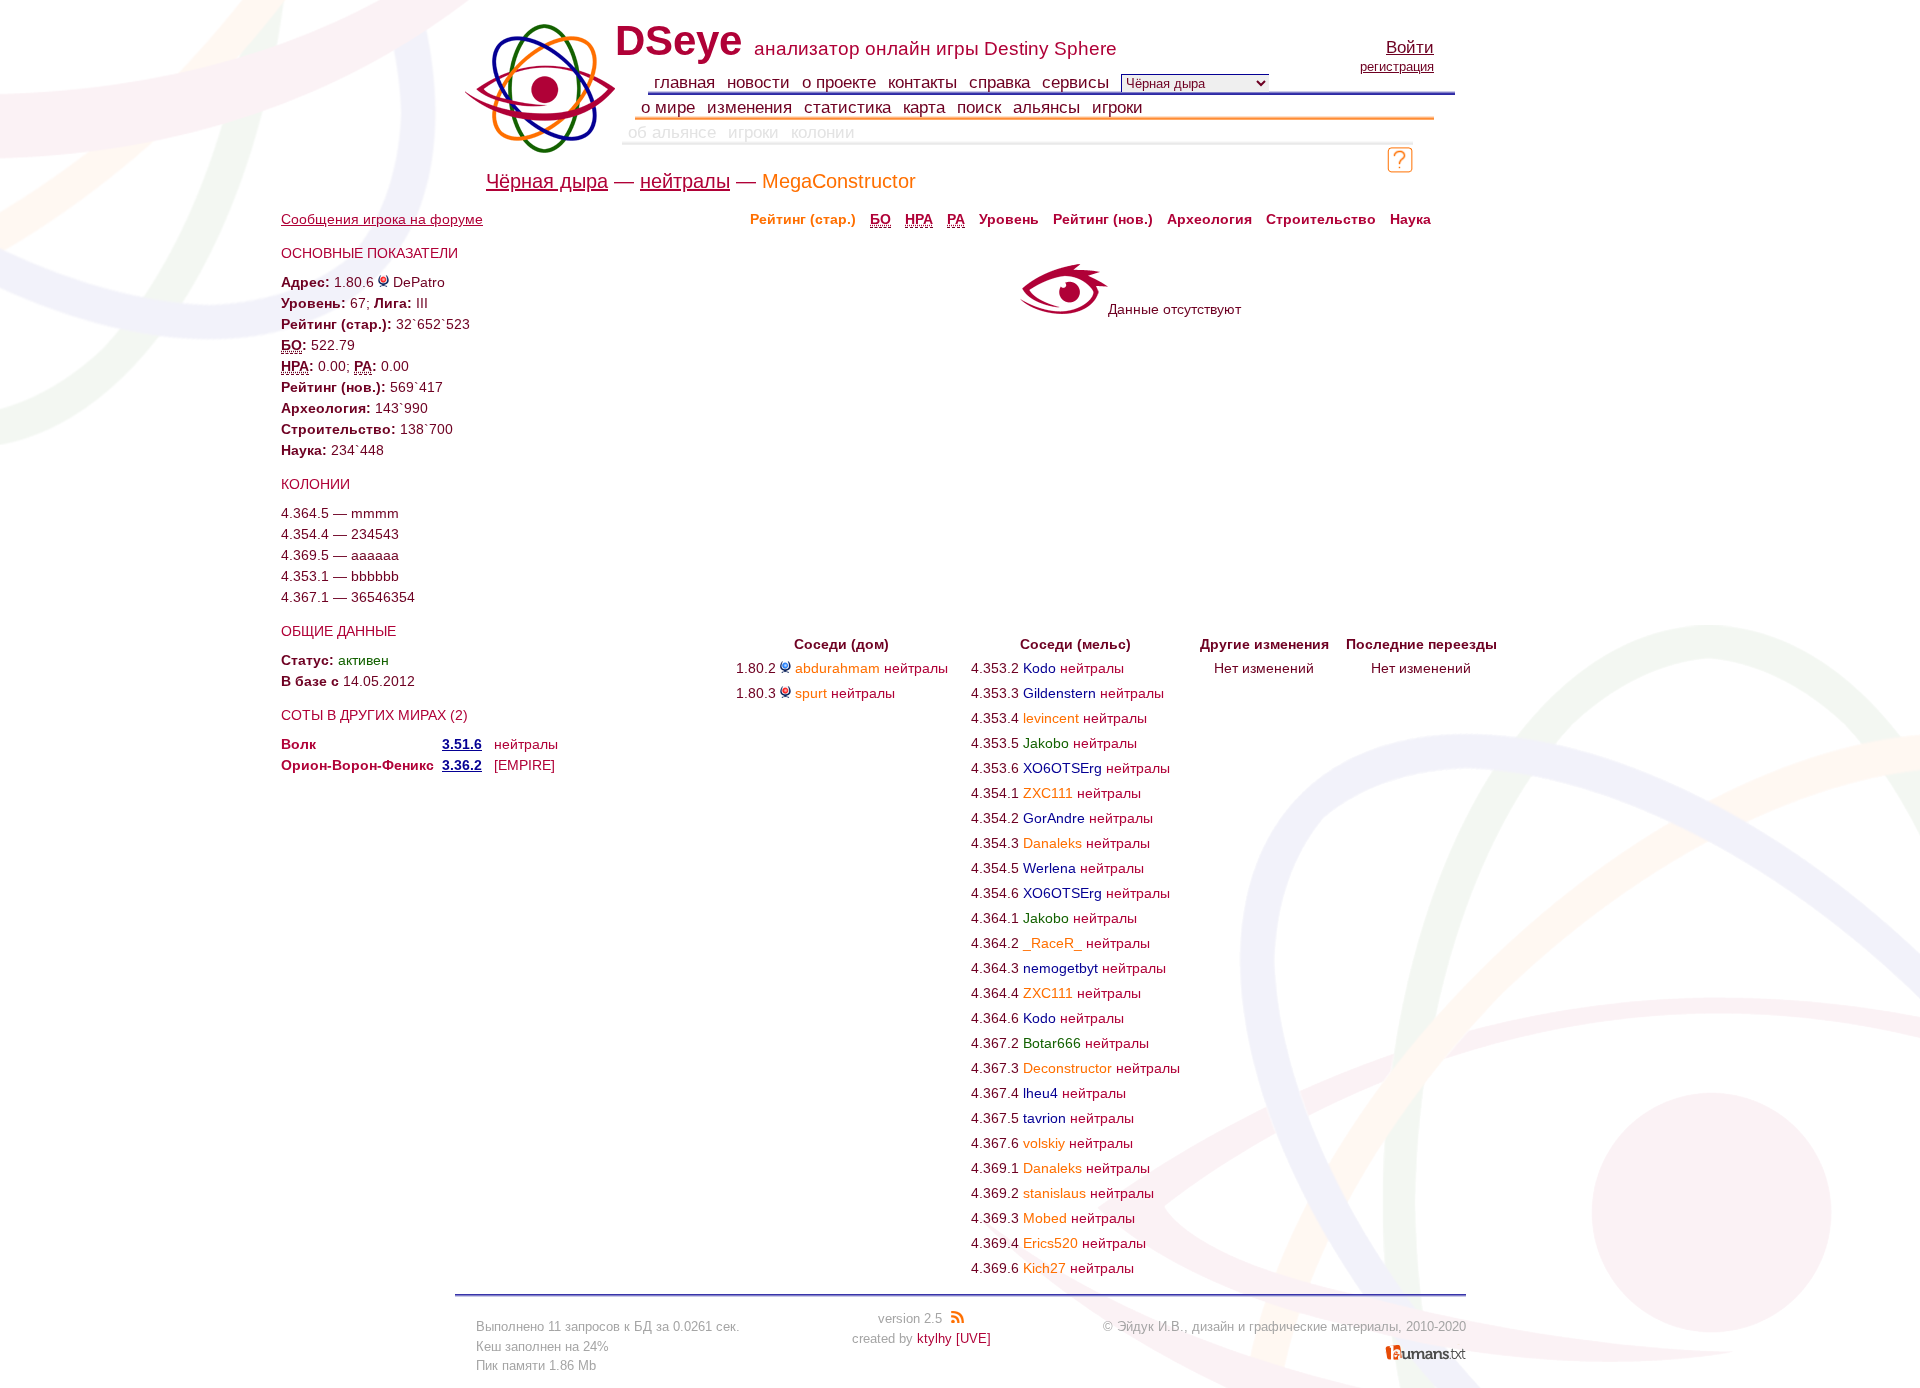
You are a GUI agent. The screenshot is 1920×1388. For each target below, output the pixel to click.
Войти (1410, 47)
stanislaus (1054, 1193)
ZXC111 (1048, 793)
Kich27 (1044, 1268)
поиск (979, 107)
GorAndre (1054, 818)
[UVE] (973, 1338)
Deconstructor (1067, 1068)
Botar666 (1052, 1043)
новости (758, 82)
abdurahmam (837, 668)
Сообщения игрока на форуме (382, 219)
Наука (1410, 219)
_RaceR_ (1052, 943)
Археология (1209, 219)
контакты (922, 82)
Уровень (1009, 219)
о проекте (839, 82)
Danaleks (1052, 843)
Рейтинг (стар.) (803, 219)
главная (684, 82)
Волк (298, 744)
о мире (668, 107)
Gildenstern (1059, 693)
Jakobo (1046, 743)
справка (999, 82)
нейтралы (685, 181)
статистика (847, 107)
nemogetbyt (1060, 968)
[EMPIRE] (524, 765)
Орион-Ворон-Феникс (357, 765)
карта (924, 107)
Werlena (1049, 868)
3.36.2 (462, 765)
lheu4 (1040, 1093)
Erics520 (1050, 1243)
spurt (811, 693)
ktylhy (934, 1338)
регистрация (1397, 66)
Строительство (1321, 219)
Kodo (1039, 668)
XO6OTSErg (1062, 768)
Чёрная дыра (547, 181)
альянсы (1046, 107)
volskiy (1044, 1143)
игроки (1117, 107)
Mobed (1045, 1218)
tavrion (1044, 1118)
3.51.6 (462, 744)
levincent (1051, 718)
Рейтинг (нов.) (1103, 219)
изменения (749, 107)
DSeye (678, 40)
